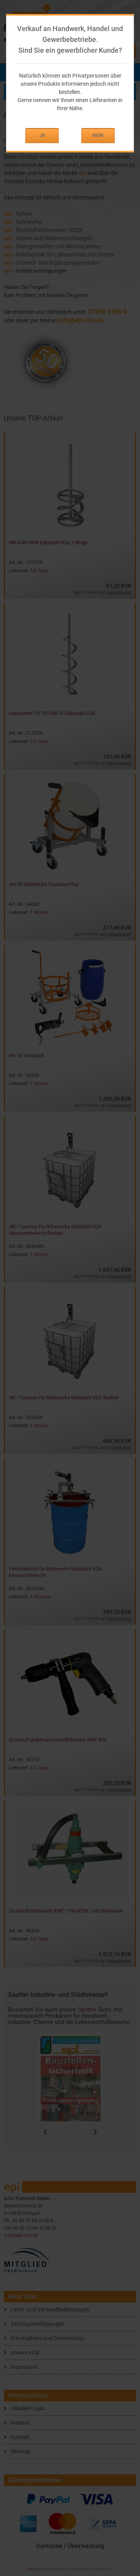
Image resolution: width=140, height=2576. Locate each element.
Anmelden (42, 136)
